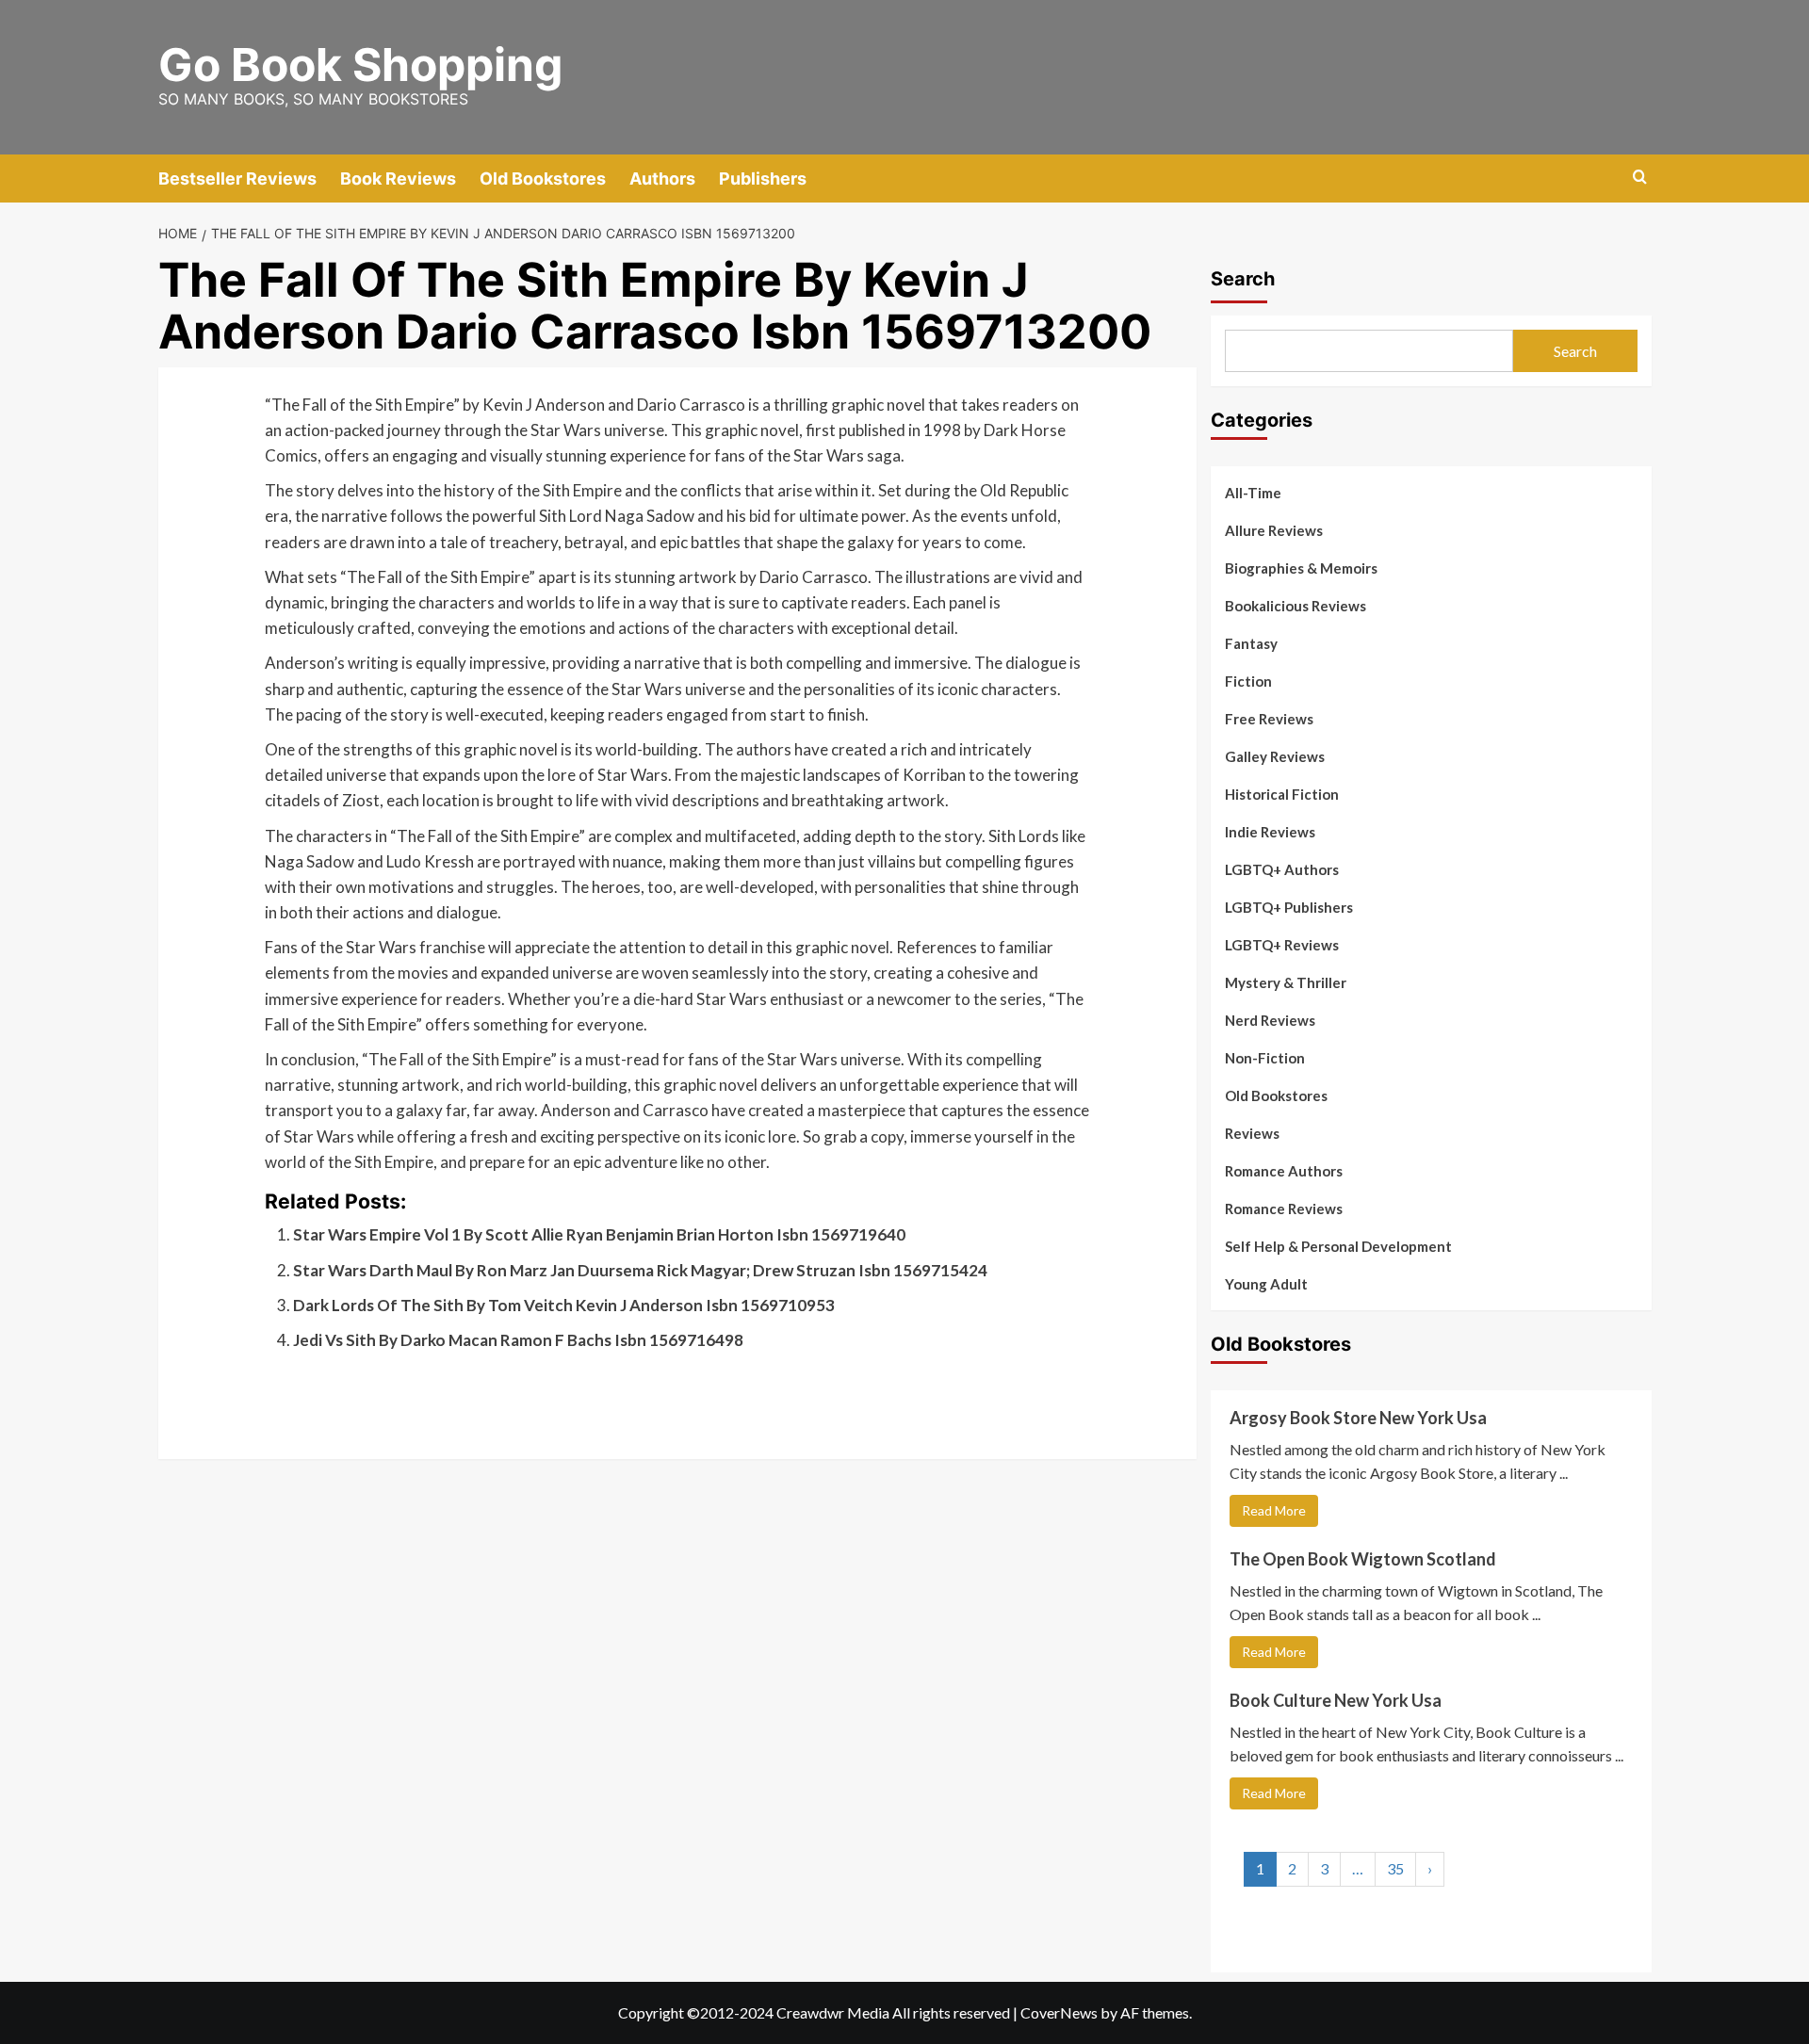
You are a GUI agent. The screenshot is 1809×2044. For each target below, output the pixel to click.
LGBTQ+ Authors (1282, 869)
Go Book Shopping (360, 65)
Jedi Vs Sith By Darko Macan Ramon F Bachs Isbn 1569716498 (518, 1340)
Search (1243, 279)
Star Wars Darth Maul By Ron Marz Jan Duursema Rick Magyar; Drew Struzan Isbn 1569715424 (640, 1270)
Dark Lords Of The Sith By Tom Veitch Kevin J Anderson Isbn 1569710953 (564, 1305)
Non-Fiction (1265, 1058)
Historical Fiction (1282, 794)
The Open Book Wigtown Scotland (1363, 1559)
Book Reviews (398, 178)
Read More (1274, 1510)
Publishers (763, 178)
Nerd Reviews (1270, 1020)
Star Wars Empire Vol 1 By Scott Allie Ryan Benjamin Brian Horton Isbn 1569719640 (599, 1234)
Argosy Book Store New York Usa (1358, 1418)
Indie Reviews (1270, 832)
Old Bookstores (543, 178)
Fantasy (1251, 643)
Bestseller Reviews (237, 178)
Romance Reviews (1284, 1209)
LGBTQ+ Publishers (1289, 907)
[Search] (1640, 178)
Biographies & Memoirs (1301, 568)
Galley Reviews (1275, 756)
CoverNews (1059, 2012)
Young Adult (1266, 1284)
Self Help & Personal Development (1338, 1246)
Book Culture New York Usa (1336, 1700)
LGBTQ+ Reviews (1282, 945)
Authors (662, 178)
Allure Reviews (1274, 530)
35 (1395, 1868)
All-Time (1253, 493)
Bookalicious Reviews (1296, 606)
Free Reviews (1269, 719)
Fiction (1248, 681)
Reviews (1252, 1133)
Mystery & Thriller (1286, 982)
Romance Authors (1284, 1171)
